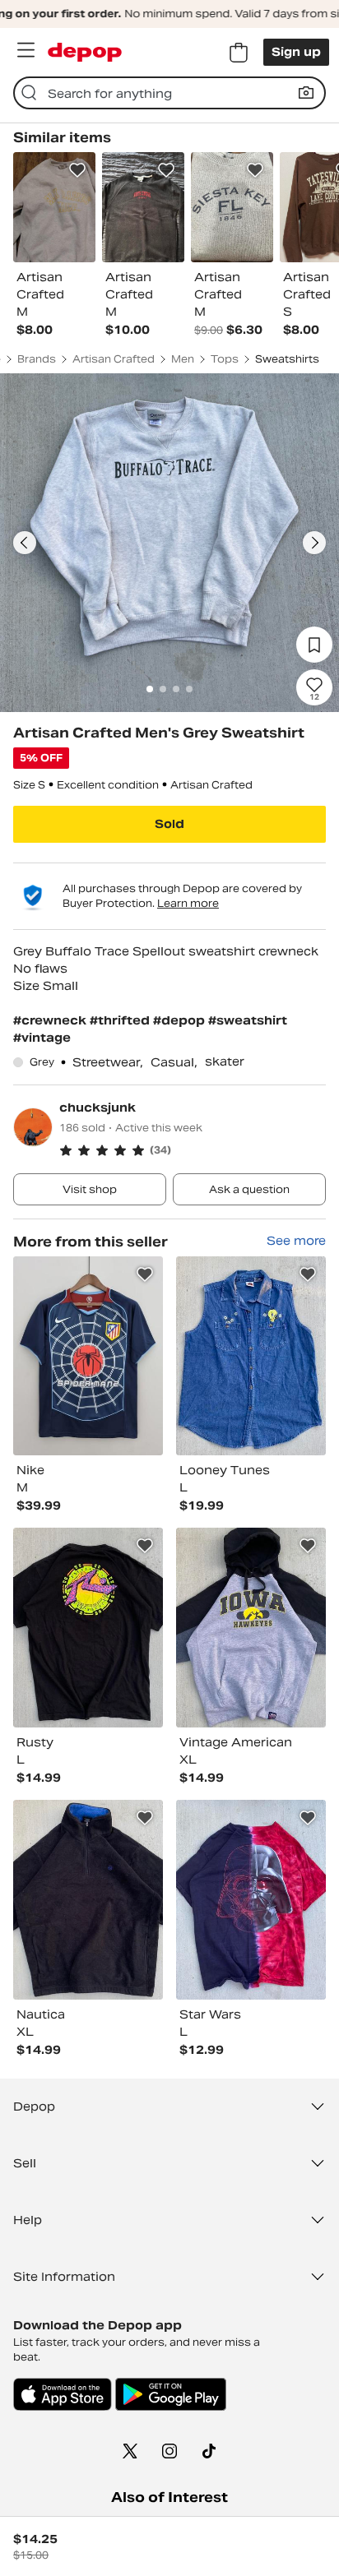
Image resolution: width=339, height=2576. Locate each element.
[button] (193, 1150)
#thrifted (121, 1020)
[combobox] (169, 93)
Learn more (188, 903)
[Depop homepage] (85, 52)
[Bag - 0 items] (239, 53)
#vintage (42, 1038)
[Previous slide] (25, 543)
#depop (181, 1020)
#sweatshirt (248, 1020)
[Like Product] (77, 170)
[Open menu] (26, 50)
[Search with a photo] (306, 93)
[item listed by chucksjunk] (88, 1356)
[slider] (169, 543)
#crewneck (51, 1020)
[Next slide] (314, 543)
